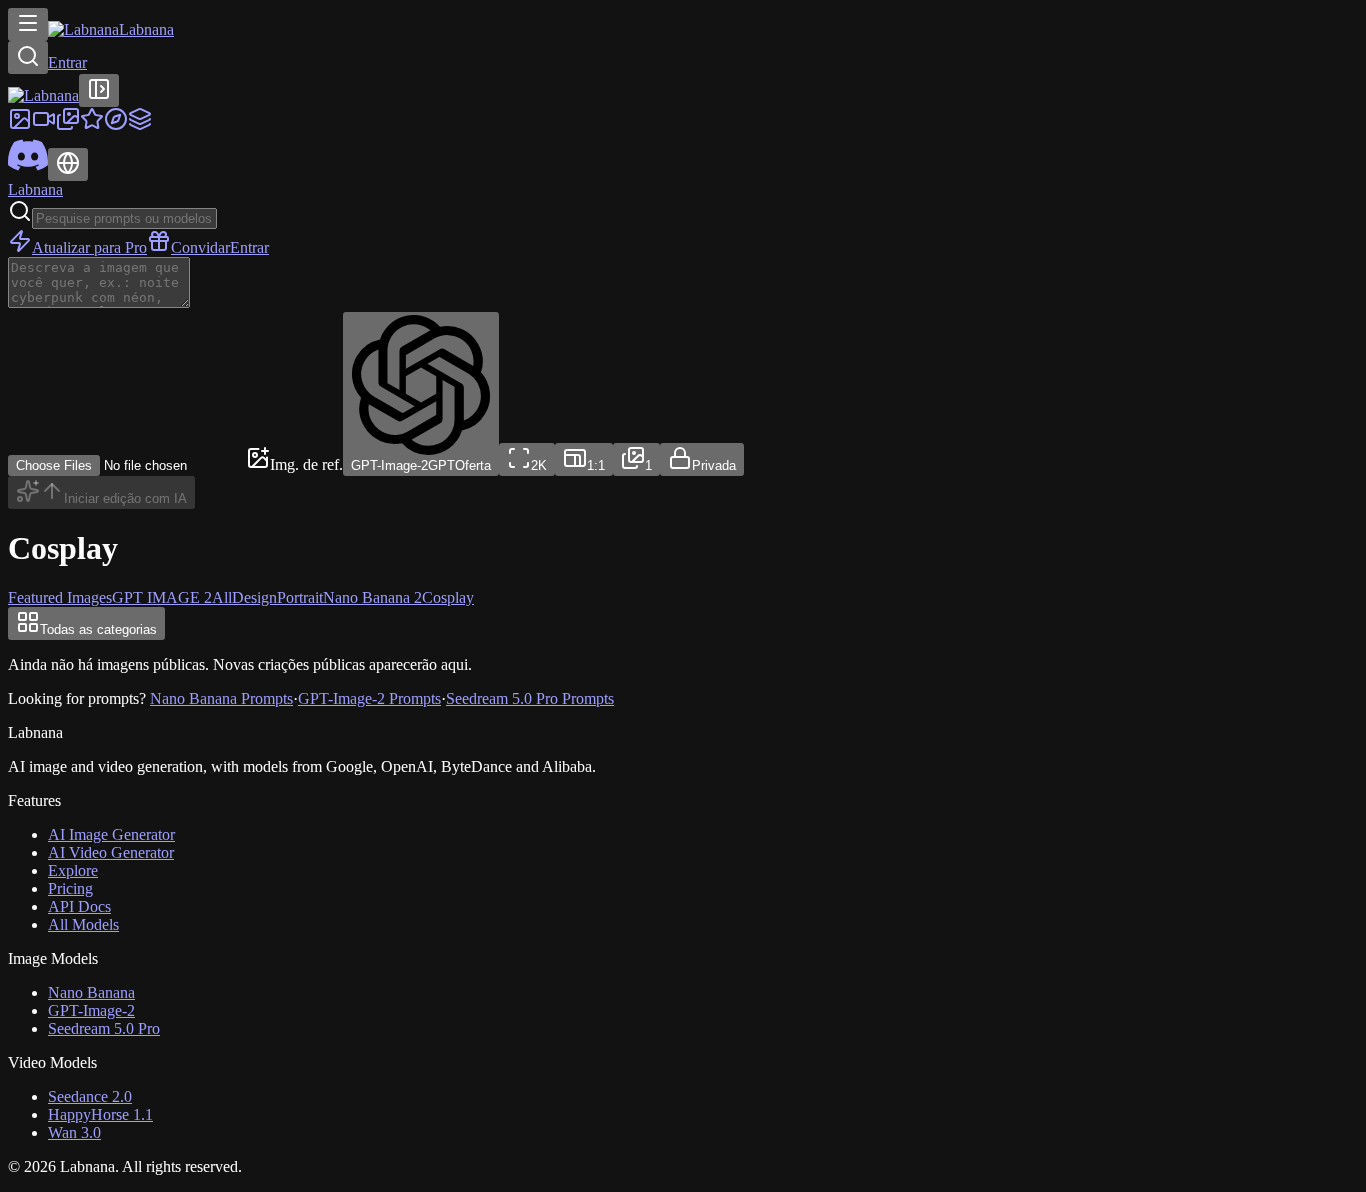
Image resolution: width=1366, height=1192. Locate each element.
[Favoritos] (92, 125)
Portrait (300, 597)
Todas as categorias (98, 629)
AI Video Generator (111, 852)
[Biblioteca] (68, 125)
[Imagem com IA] (20, 125)
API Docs (79, 906)
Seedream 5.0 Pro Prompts (530, 698)
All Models (83, 924)
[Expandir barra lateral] (99, 90)
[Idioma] (68, 164)
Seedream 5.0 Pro (104, 1028)
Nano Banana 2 (372, 597)
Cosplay (448, 597)
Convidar (200, 247)
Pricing (70, 888)
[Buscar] (28, 57)
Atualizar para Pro (89, 247)
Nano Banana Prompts (221, 698)
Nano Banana (91, 992)
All (222, 597)
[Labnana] (43, 95)
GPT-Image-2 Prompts (369, 698)
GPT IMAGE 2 (162, 597)
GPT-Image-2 (91, 1010)
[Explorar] (116, 125)
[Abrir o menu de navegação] (28, 24)
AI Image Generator (111, 834)
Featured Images (60, 597)
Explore (73, 870)
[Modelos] (140, 125)
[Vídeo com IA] (44, 125)
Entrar (67, 62)
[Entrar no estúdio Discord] (28, 169)
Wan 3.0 (74, 1132)
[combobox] (527, 459)
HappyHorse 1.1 (100, 1114)
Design (254, 597)
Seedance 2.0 (90, 1096)
